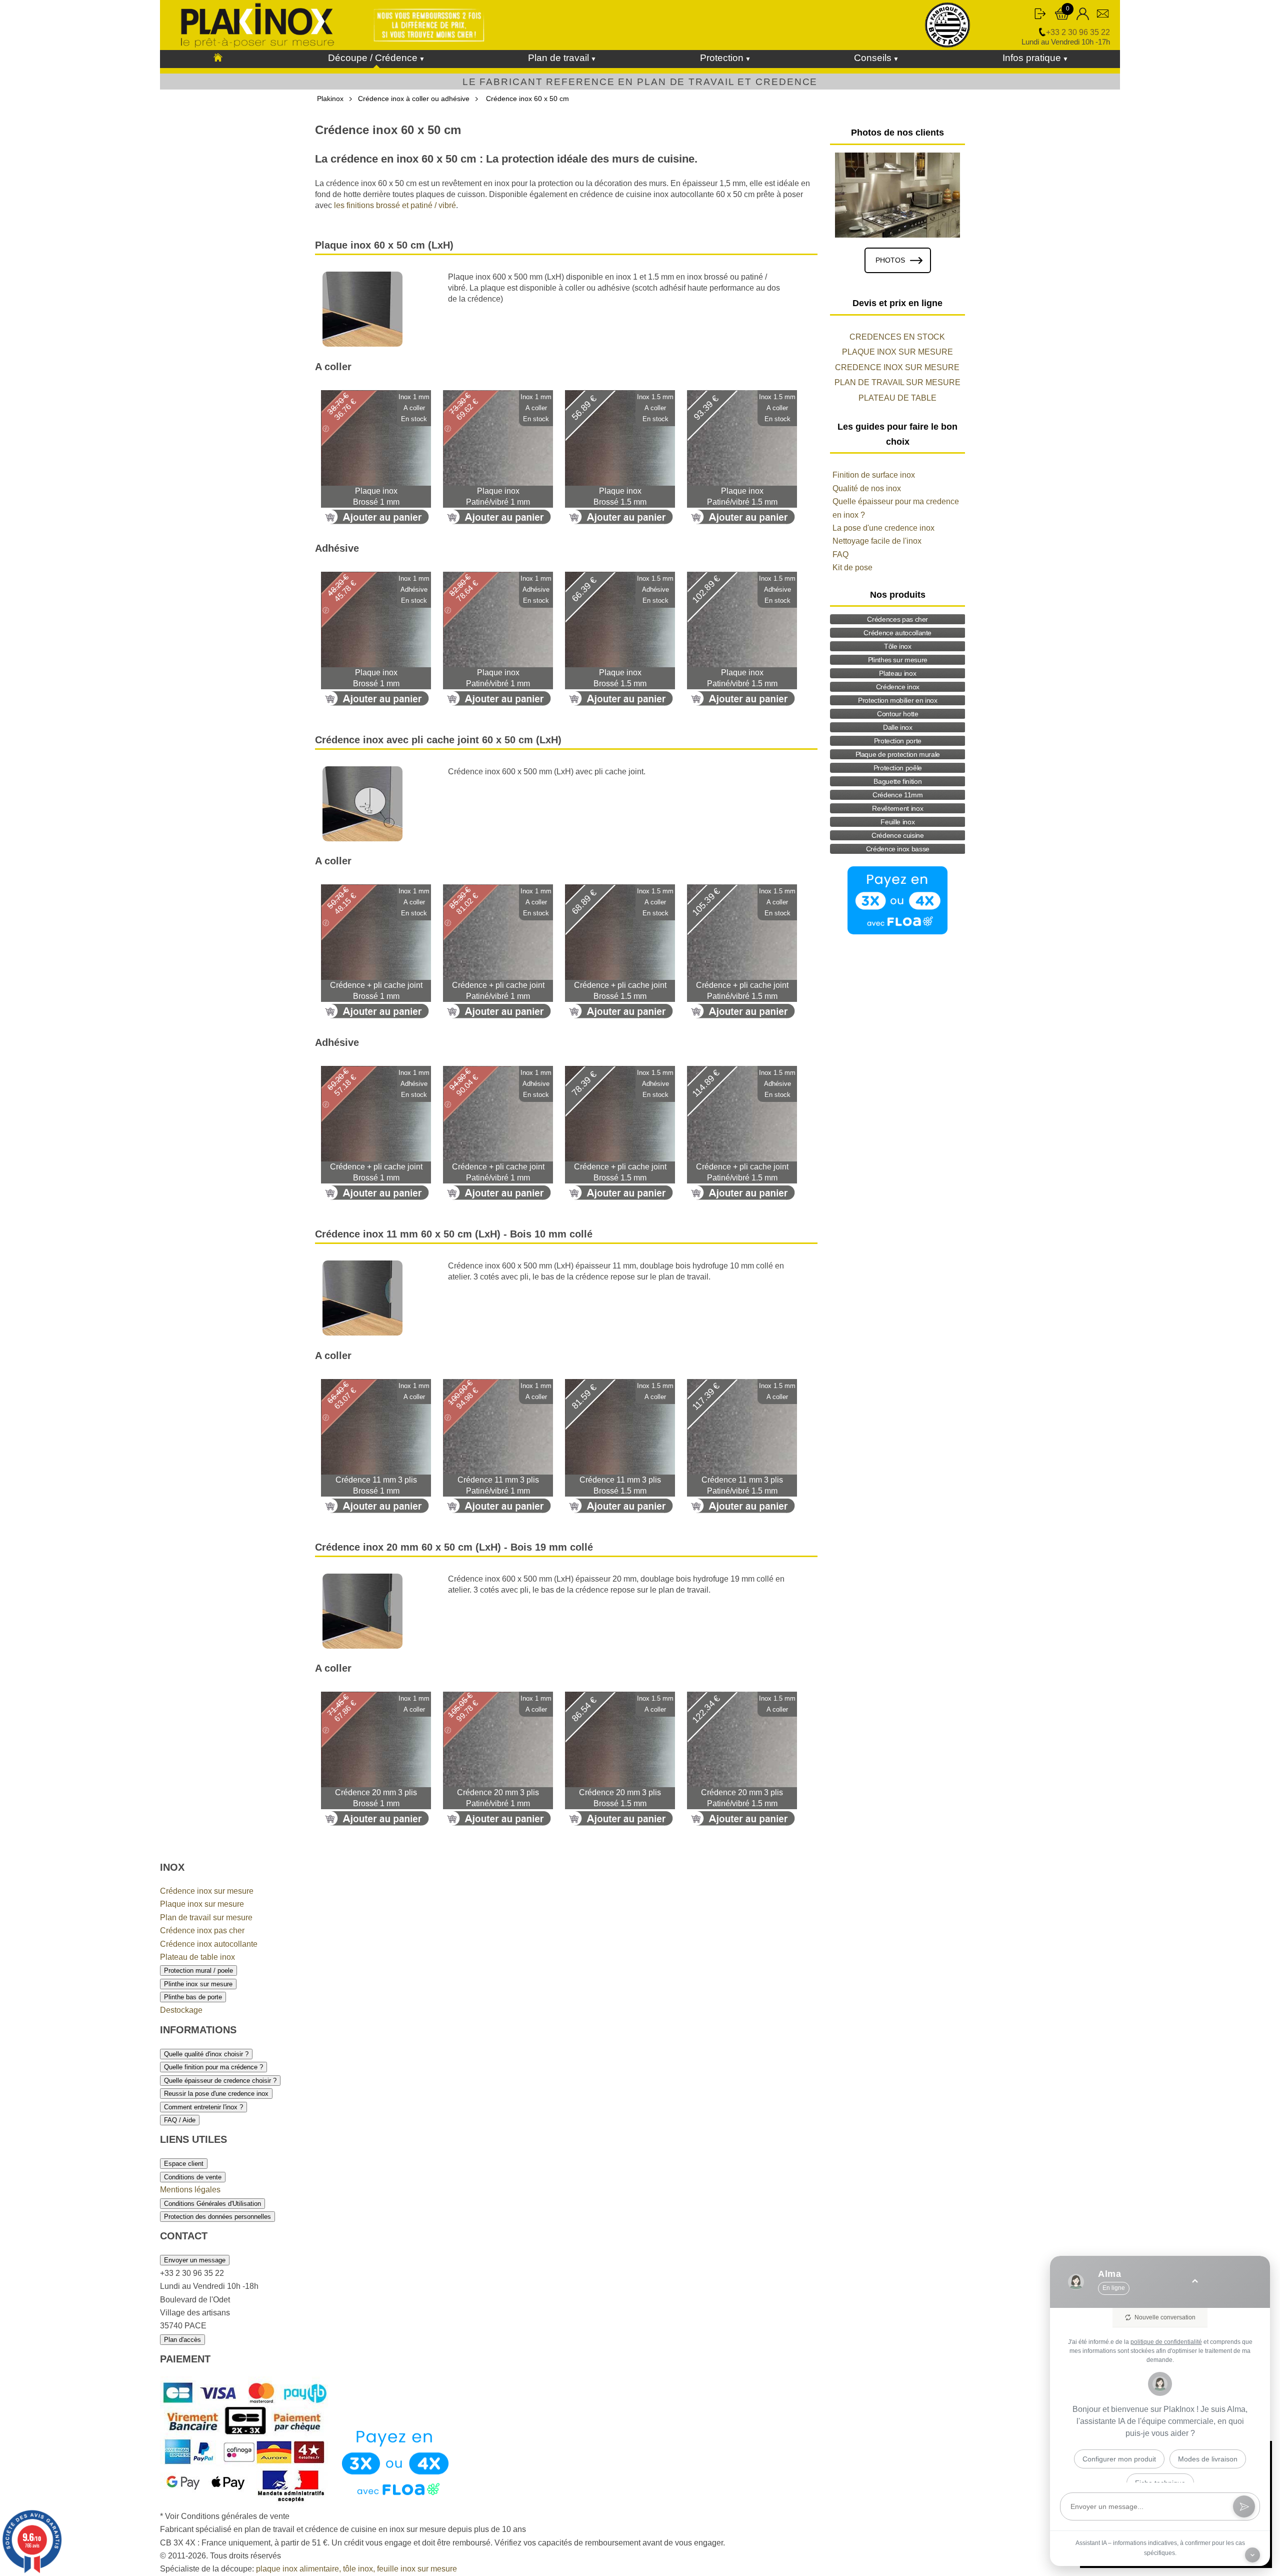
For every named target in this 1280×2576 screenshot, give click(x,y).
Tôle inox (898, 646)
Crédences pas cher (897, 619)
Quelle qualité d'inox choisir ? (206, 2054)
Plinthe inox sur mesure (198, 1984)
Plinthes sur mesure (898, 660)
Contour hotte (897, 714)
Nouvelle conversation (1165, 2317)
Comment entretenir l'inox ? (203, 2107)
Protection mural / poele (198, 1971)
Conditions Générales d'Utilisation (212, 2204)
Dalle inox (898, 727)
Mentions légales (190, 2190)
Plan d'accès (182, 2340)
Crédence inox (898, 687)
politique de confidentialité (1166, 2342)
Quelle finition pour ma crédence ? (213, 2067)
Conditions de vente (193, 2177)
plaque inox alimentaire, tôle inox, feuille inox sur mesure (356, 2569)
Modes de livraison (1208, 2459)
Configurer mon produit (1119, 2459)
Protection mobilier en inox (898, 700)
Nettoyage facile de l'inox (877, 541)
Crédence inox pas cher (202, 1930)
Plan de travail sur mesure (206, 1917)
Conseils (873, 58)
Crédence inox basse (898, 849)
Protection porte (898, 741)
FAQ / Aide (180, 2120)
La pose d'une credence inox (883, 528)
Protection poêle (898, 768)
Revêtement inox (897, 808)
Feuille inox (897, 822)
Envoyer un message (195, 2260)
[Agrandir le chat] (1195, 2282)
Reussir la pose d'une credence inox (216, 2094)
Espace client (184, 2164)
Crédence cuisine (897, 835)
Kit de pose (852, 567)
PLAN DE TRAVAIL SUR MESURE (897, 382)
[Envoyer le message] (1244, 2506)
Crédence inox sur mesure (207, 1891)
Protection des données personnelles (217, 2217)
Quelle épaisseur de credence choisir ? (220, 2081)
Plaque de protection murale (898, 754)
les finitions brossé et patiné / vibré (395, 205)
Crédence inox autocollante (209, 1944)
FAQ (840, 554)
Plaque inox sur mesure (202, 1904)
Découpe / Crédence (373, 58)
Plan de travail (558, 58)
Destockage (181, 2010)
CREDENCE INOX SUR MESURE (897, 367)
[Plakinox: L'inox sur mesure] (218, 58)
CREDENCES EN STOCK (897, 337)
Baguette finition (897, 781)
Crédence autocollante (897, 633)
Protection (722, 58)
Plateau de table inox (197, 1957)
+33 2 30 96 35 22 (1078, 32)
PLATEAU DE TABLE (897, 398)
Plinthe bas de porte (193, 1997)
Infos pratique (1032, 58)
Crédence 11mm (897, 795)
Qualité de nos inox (867, 488)
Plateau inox (897, 673)
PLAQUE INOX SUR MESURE (897, 352)
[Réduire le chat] (1252, 2555)
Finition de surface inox (874, 475)
